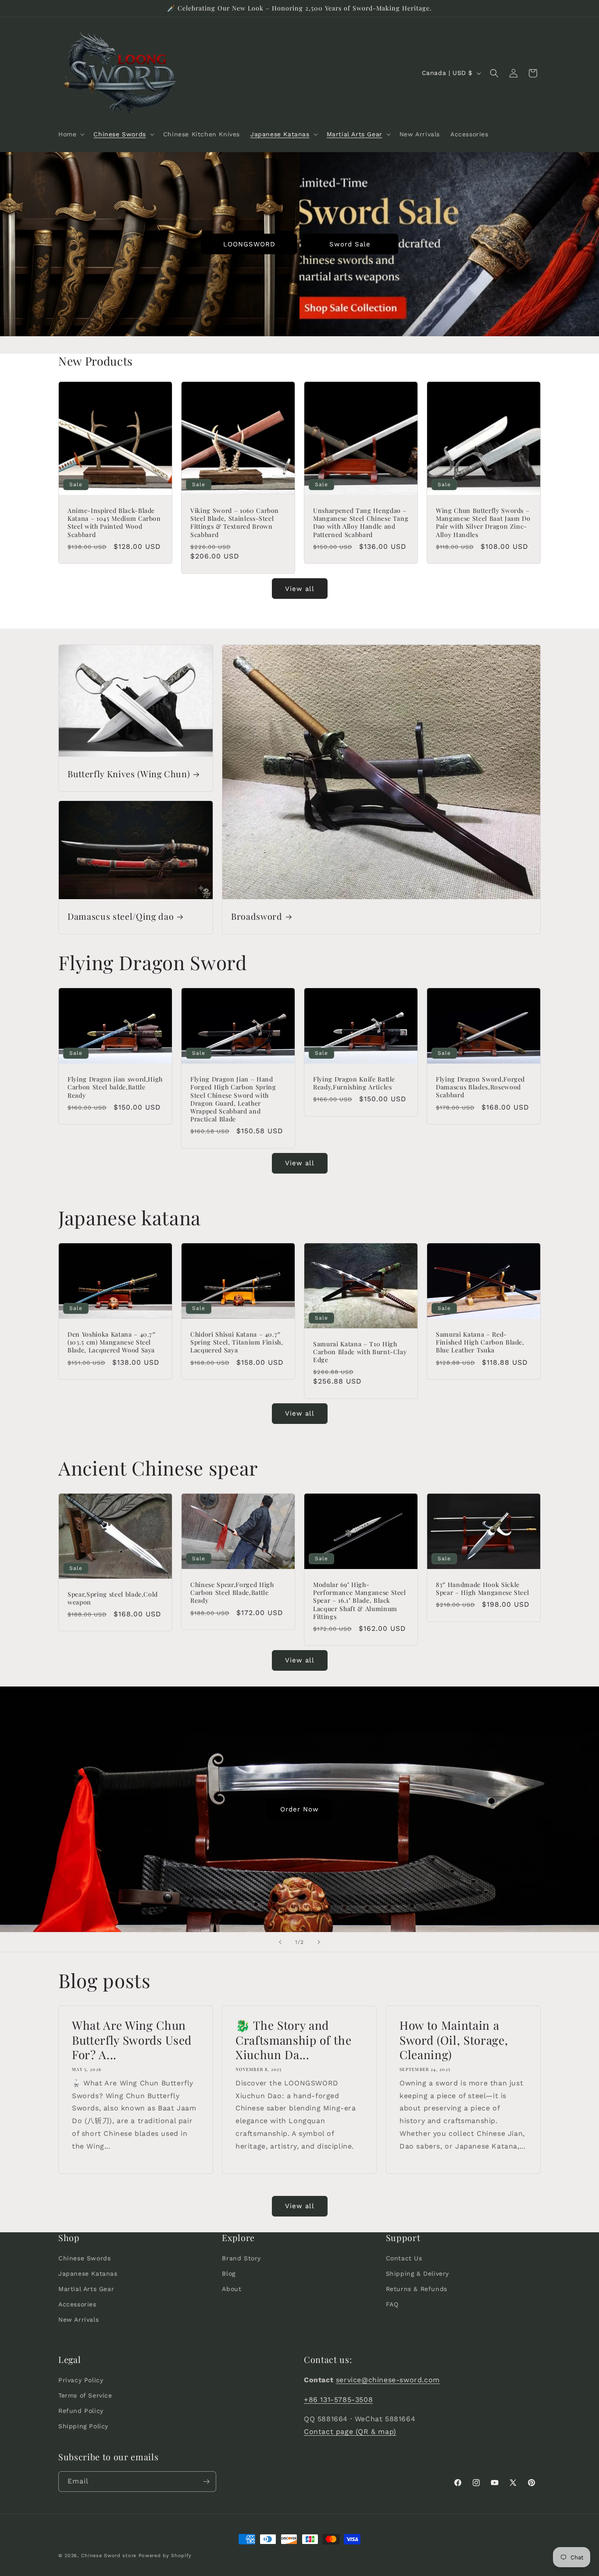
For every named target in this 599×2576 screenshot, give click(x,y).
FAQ (392, 2304)
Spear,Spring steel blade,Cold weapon (113, 1598)
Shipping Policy (83, 2427)
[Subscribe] (206, 2482)
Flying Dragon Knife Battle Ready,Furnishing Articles (354, 1083)
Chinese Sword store (109, 2556)
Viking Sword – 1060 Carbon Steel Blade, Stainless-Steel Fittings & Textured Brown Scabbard (235, 523)
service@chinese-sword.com (388, 2380)
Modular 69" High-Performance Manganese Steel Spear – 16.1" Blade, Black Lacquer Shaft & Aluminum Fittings (360, 1601)
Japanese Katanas (88, 2274)
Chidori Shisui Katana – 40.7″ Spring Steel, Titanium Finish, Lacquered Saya (237, 1342)
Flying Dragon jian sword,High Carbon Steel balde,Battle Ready (115, 1087)
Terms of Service (85, 2395)
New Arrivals (78, 2320)
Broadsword (257, 916)
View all (300, 589)
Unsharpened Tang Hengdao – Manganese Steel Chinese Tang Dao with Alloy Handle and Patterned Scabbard (361, 523)
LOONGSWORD (249, 244)
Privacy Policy (81, 2380)
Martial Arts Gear (86, 2289)
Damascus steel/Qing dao (121, 916)
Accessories (77, 2304)
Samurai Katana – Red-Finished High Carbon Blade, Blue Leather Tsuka (480, 1342)
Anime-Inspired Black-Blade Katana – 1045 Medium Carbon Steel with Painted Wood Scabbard (114, 523)
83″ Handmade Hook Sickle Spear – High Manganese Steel (482, 1589)
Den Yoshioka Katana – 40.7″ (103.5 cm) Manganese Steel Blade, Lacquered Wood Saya (112, 1342)
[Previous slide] (280, 1942)
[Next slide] (319, 1942)
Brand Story (241, 2258)
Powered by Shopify (165, 2556)
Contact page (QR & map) (350, 2432)
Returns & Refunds (417, 2289)
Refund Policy (81, 2411)
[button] (71, 134)
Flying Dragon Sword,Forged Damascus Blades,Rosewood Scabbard (480, 1087)
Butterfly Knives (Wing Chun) (129, 774)
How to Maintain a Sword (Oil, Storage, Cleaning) (454, 2040)
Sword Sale (350, 244)
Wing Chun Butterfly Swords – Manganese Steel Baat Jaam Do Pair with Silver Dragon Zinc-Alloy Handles (483, 523)
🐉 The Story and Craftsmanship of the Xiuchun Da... (293, 2040)
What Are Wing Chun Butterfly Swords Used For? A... (132, 2040)
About (232, 2289)
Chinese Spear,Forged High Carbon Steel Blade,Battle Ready (232, 1593)
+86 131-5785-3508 (338, 2400)
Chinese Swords (84, 2258)
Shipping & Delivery (417, 2274)
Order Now (299, 1809)
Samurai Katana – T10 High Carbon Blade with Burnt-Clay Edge (360, 1352)
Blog (228, 2274)
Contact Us (404, 2258)
